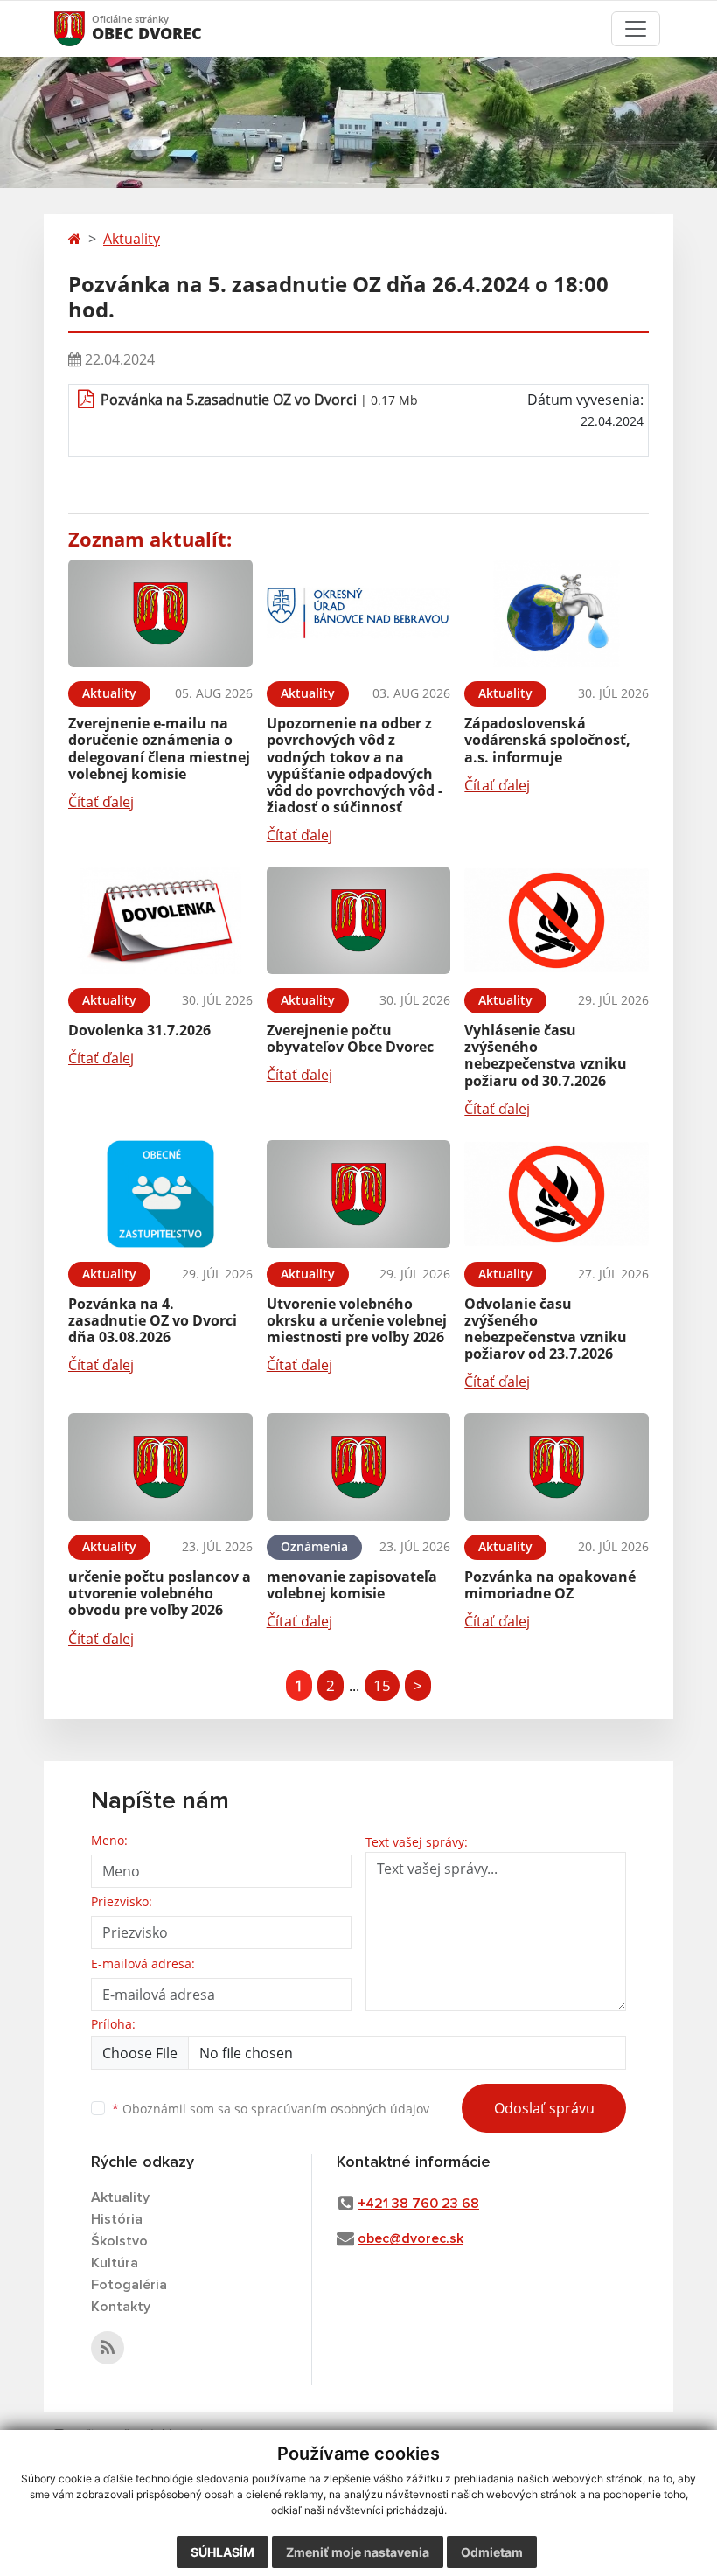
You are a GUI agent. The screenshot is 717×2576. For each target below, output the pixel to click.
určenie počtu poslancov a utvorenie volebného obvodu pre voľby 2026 (160, 1593)
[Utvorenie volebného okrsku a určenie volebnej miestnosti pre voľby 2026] (359, 1194)
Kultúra (115, 2263)
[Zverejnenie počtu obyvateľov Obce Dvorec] (359, 920)
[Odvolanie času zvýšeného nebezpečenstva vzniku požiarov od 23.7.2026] (557, 1194)
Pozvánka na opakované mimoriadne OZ (550, 1585)
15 (382, 1685)
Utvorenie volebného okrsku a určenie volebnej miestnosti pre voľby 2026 (357, 1320)
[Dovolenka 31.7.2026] (160, 920)
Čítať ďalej (101, 802)
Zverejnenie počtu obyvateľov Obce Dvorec (350, 1038)
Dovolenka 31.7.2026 (139, 1030)
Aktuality (132, 239)
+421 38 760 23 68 (418, 2204)
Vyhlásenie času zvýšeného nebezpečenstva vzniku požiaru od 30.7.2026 (546, 1055)
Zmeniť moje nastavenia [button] (358, 2552)
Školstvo (119, 2241)
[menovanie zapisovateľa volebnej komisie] (359, 1467)
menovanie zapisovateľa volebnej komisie (352, 1585)
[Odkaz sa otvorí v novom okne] (108, 2348)
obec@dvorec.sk (411, 2238)
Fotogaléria (129, 2285)
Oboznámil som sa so (271, 2109)
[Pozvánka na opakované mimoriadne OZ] (557, 1467)
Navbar (86, 28)
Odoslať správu (544, 2108)
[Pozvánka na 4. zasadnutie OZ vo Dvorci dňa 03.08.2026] (160, 1194)
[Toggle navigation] (636, 29)
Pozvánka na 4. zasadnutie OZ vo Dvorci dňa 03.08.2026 (153, 1320)
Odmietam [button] (492, 2552)
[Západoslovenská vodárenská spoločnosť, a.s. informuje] (557, 613)
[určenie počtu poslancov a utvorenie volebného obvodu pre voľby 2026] (160, 1467)
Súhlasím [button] (223, 2552)
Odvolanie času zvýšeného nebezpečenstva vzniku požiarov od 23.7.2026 (546, 1329)
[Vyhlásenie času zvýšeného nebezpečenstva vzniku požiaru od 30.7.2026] (557, 920)
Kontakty (121, 2307)
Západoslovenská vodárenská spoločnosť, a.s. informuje (547, 740)
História (117, 2219)
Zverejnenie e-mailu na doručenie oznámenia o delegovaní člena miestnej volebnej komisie (159, 748)
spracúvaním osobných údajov (340, 2109)
